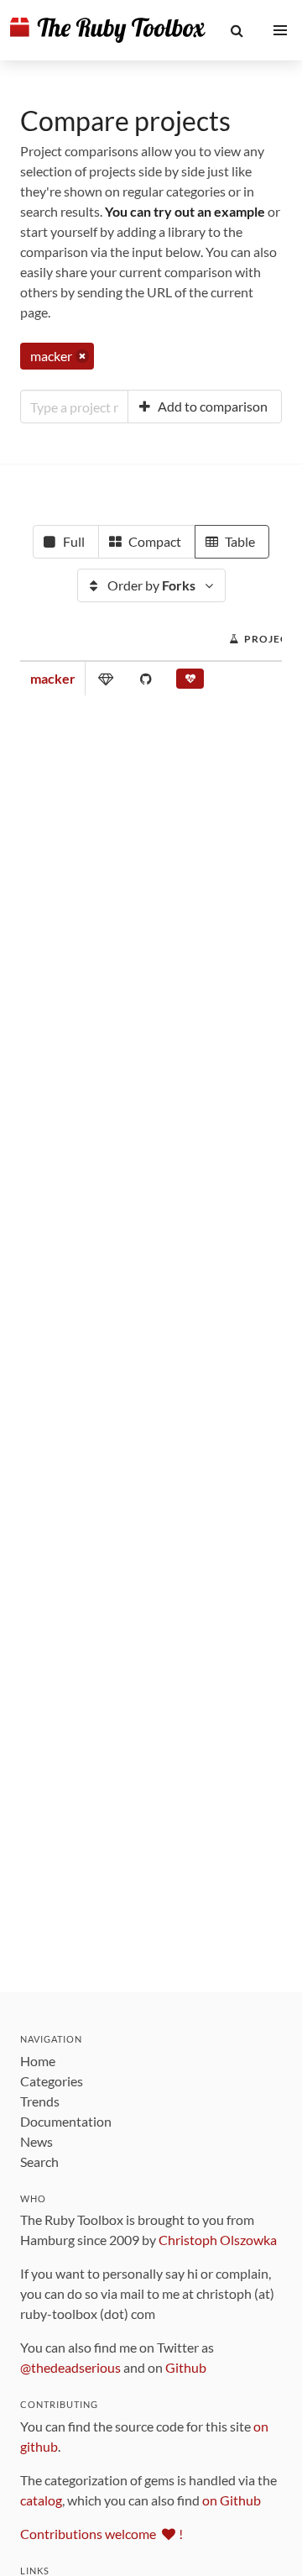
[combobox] (74, 407)
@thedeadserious (70, 2367)
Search (39, 2162)
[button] (237, 30)
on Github (232, 2500)
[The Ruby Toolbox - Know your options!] (108, 30)
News (36, 2141)
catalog (41, 2500)
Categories (52, 2081)
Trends (40, 2101)
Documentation (66, 2121)
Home (38, 2061)
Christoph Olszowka (218, 2240)
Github (186, 2367)
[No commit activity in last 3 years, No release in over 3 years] (190, 682)
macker (53, 678)
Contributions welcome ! (102, 2534)
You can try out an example (185, 211)
